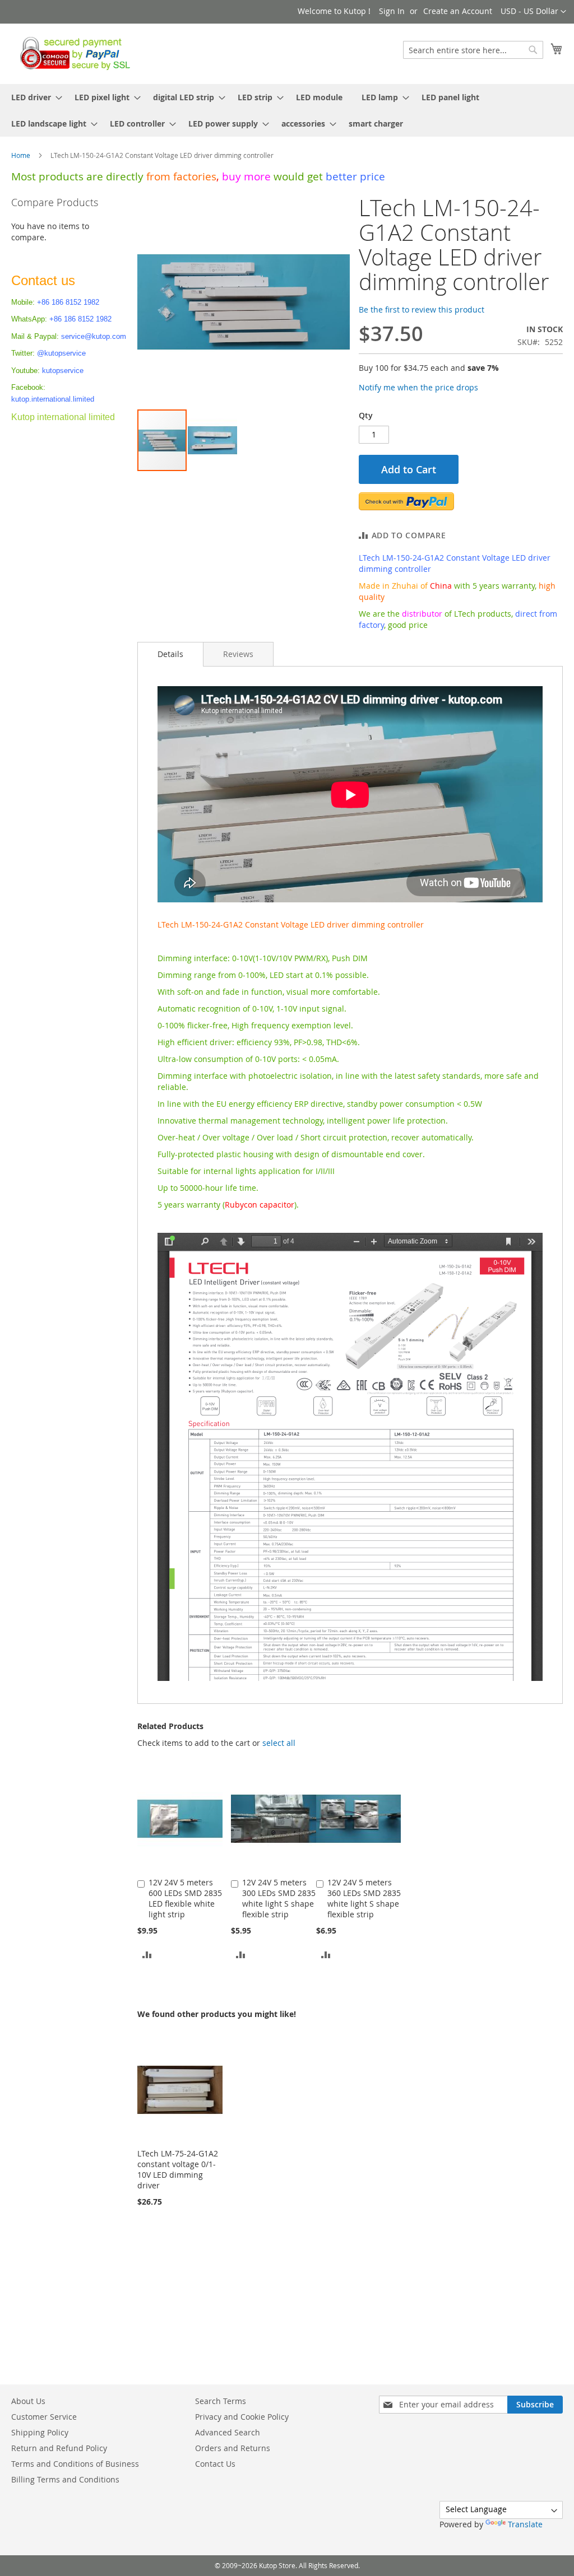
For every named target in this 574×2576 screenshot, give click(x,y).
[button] (533, 12)
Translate (525, 2524)
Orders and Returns (233, 2448)
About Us (28, 2401)
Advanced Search (228, 2432)
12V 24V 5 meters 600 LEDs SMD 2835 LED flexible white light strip (185, 1898)
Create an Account (458, 11)
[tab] (170, 654)
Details (170, 654)
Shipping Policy (40, 2432)
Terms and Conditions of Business (75, 2464)
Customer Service (44, 2417)
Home (21, 155)
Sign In (392, 11)
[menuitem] (33, 97)
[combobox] (473, 50)
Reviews (238, 654)
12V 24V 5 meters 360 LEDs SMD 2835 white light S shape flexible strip (364, 1898)
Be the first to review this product (422, 309)
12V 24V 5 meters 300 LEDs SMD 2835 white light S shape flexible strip (279, 1898)
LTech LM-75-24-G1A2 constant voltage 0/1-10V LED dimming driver (178, 2169)
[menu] (287, 110)
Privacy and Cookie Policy (242, 2417)
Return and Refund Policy (59, 2448)
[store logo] (72, 53)
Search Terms (221, 2401)
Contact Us (215, 2464)
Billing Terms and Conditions (65, 2479)
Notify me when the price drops (418, 387)
